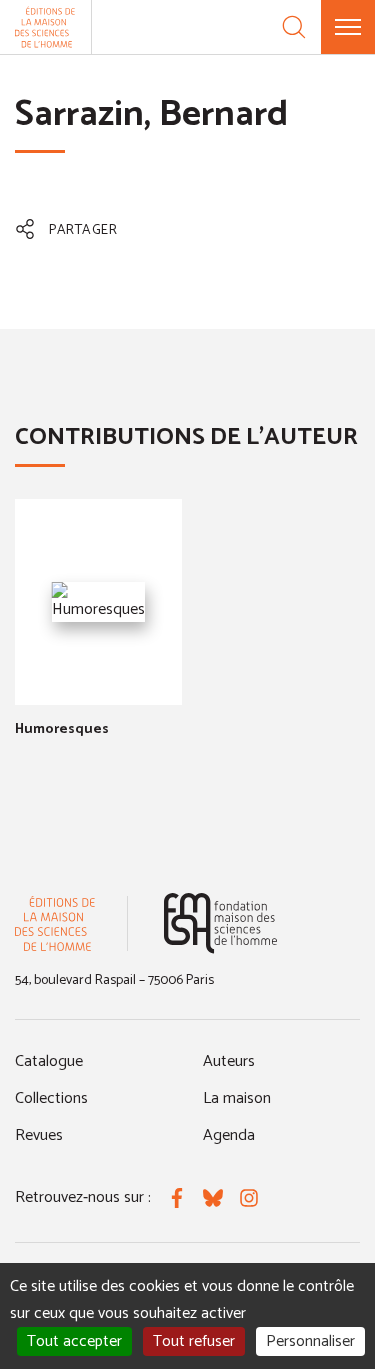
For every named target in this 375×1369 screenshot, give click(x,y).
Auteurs (229, 1061)
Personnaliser (310, 1341)
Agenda (229, 1135)
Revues (39, 1135)
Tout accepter (74, 1341)
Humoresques (62, 729)
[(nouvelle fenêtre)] (220, 923)
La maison (237, 1098)
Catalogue (49, 1061)
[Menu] (348, 27)
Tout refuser (194, 1341)
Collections (51, 1098)
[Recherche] (294, 27)
